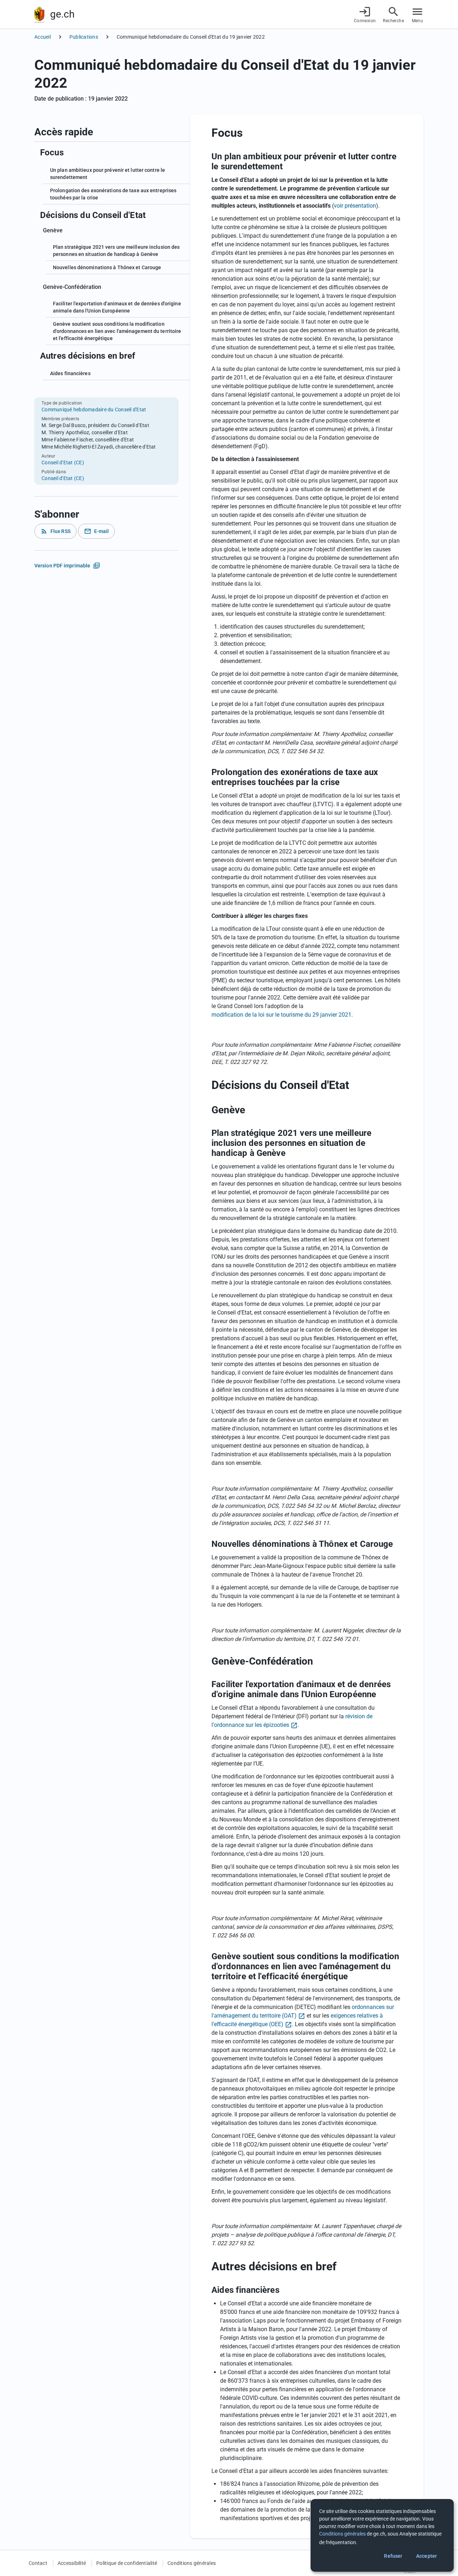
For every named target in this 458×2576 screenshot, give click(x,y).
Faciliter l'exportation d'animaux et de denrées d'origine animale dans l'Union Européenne (117, 307)
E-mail (97, 531)
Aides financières (70, 373)
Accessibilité (72, 2563)
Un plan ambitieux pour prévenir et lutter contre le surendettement (108, 174)
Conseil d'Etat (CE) (63, 463)
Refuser (393, 2556)
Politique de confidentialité (127, 2563)
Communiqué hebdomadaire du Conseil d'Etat (94, 410)
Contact (38, 2563)
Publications (84, 37)
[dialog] (382, 2535)
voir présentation (355, 206)
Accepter (427, 2556)
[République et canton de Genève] (39, 14)
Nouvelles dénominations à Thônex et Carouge (107, 267)
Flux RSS (55, 531)
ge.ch (62, 14)
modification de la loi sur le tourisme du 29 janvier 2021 (281, 1015)
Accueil (43, 37)
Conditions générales (192, 2563)
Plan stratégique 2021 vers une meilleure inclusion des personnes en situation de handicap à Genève (116, 251)
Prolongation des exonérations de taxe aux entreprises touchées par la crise (113, 194)
